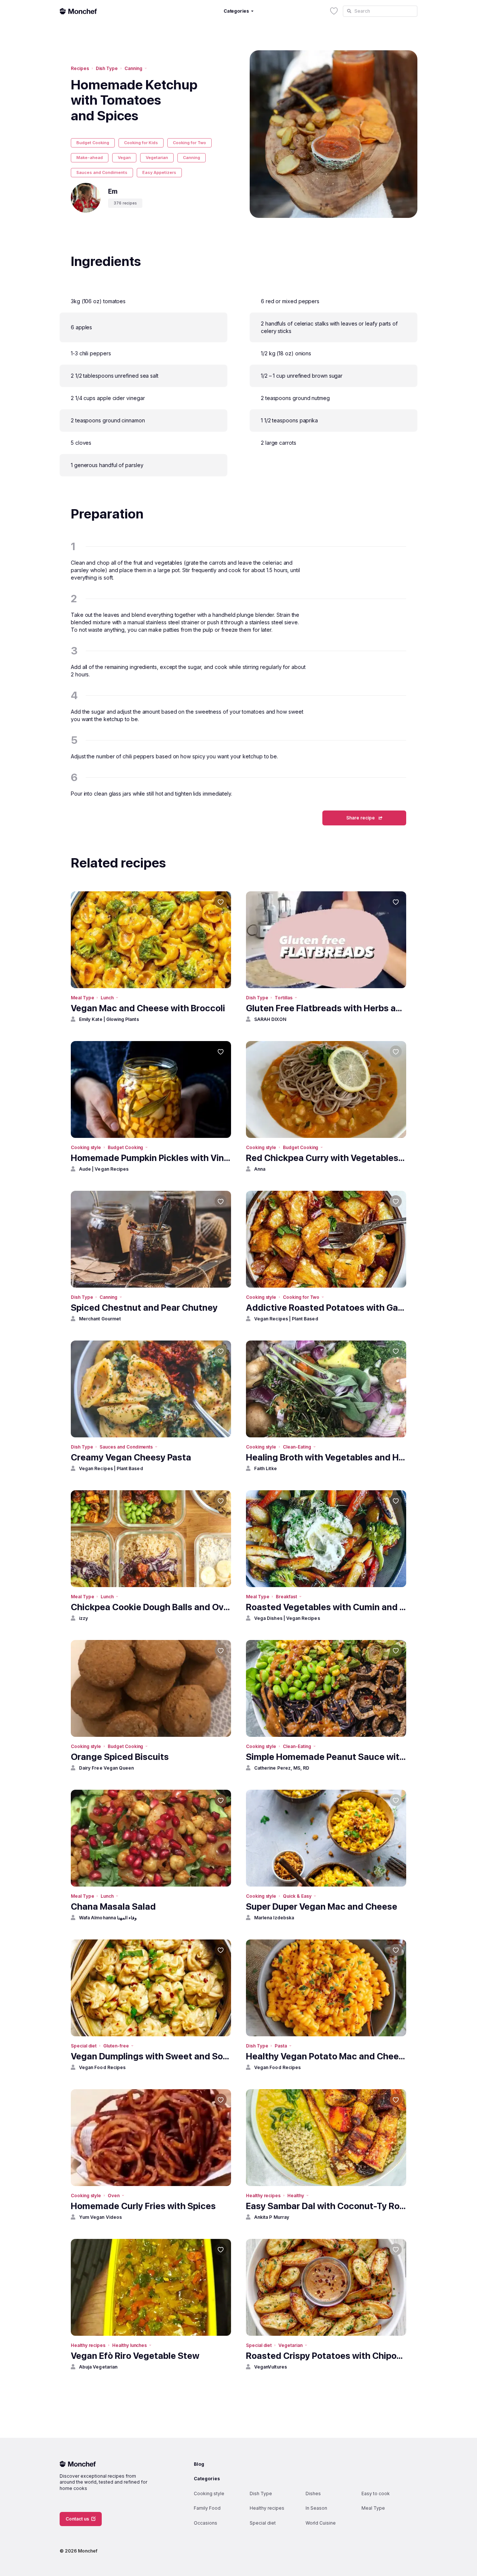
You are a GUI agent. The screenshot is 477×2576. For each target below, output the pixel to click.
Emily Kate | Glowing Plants (109, 1019)
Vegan (124, 158)
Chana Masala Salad (113, 1906)
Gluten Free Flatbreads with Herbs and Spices (326, 1008)
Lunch (107, 998)
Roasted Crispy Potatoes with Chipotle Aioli (326, 2356)
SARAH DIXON (270, 1019)
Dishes (313, 2493)
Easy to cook (376, 2493)
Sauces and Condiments (102, 172)
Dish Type (107, 68)
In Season (316, 2508)
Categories (207, 2479)
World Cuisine (321, 2523)
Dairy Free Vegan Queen (106, 1768)
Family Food (207, 2508)
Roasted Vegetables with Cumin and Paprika (326, 1607)
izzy (83, 1618)
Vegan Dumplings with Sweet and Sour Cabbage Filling (151, 2056)
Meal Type (82, 998)
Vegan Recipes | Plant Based (286, 1319)
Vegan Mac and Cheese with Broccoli (148, 1008)
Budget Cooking (93, 143)
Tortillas (283, 998)
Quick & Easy (297, 1896)
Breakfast (286, 1597)
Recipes (80, 68)
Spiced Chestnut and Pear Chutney (144, 1308)
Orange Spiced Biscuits (120, 1757)
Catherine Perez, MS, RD (282, 1768)
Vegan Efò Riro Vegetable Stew (135, 2356)
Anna (260, 1169)
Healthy (296, 2196)
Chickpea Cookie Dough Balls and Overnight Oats (151, 1607)
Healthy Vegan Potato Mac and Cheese (326, 2056)
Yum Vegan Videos (100, 2217)
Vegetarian (157, 158)
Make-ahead (90, 158)
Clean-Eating (297, 1447)
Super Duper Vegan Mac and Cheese (322, 1906)
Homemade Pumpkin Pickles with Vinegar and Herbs (151, 1158)
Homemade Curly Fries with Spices (143, 2206)
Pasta (281, 2046)
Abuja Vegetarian (98, 2367)
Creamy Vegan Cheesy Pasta (131, 1457)
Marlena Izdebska (274, 1918)
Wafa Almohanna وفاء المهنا (108, 1918)
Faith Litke (266, 1468)
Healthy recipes (263, 2196)
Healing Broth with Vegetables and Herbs (326, 1457)
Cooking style (86, 1147)
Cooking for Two (189, 143)
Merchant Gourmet (100, 1319)
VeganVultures (271, 2367)
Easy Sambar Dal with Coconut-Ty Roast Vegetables (326, 2206)
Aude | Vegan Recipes (104, 1169)
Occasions (206, 2523)
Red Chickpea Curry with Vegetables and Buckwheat (326, 1158)
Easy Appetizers (159, 172)
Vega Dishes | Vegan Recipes (287, 1618)
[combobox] (380, 11)
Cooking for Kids (141, 143)
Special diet (84, 2046)
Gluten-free (116, 2046)
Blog (199, 2464)
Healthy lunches (129, 2345)
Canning (133, 68)
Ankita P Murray (272, 2217)
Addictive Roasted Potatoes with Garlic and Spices (326, 1308)
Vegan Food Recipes (102, 2067)
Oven (114, 2196)
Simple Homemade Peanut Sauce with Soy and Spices (326, 1757)
